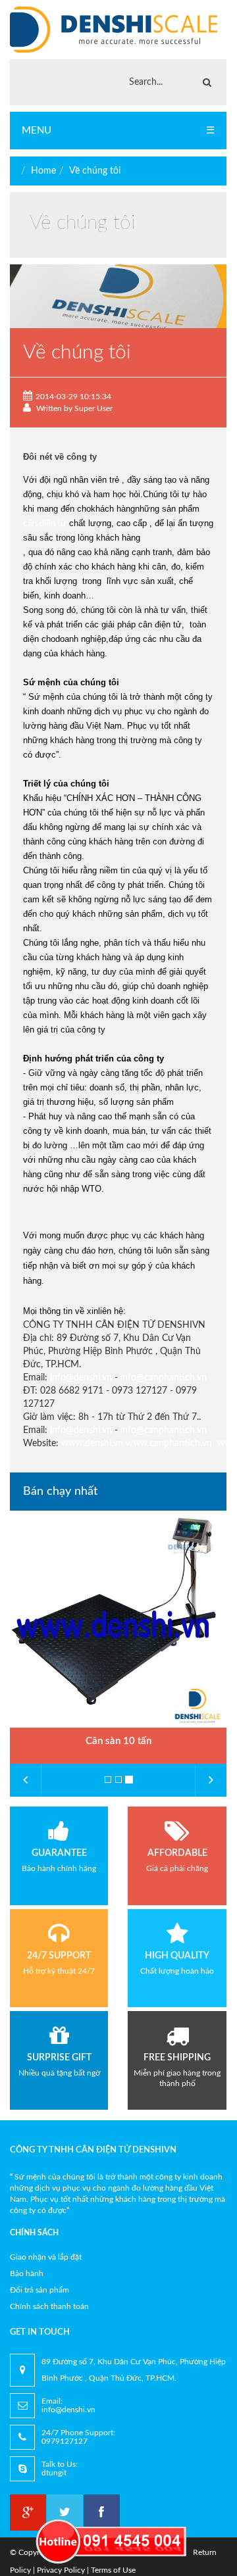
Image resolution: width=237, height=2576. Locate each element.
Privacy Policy (61, 2570)
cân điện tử (45, 523)
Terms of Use (113, 2570)
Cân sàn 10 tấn (118, 1741)
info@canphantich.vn (164, 1378)
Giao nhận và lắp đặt (46, 2257)
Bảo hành (27, 2273)
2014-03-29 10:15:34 (73, 397)
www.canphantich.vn (169, 1444)
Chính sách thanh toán (49, 2306)
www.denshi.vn (92, 1444)
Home (43, 171)
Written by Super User (73, 408)
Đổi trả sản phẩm (39, 2290)
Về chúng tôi (95, 171)
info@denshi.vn (81, 1378)
